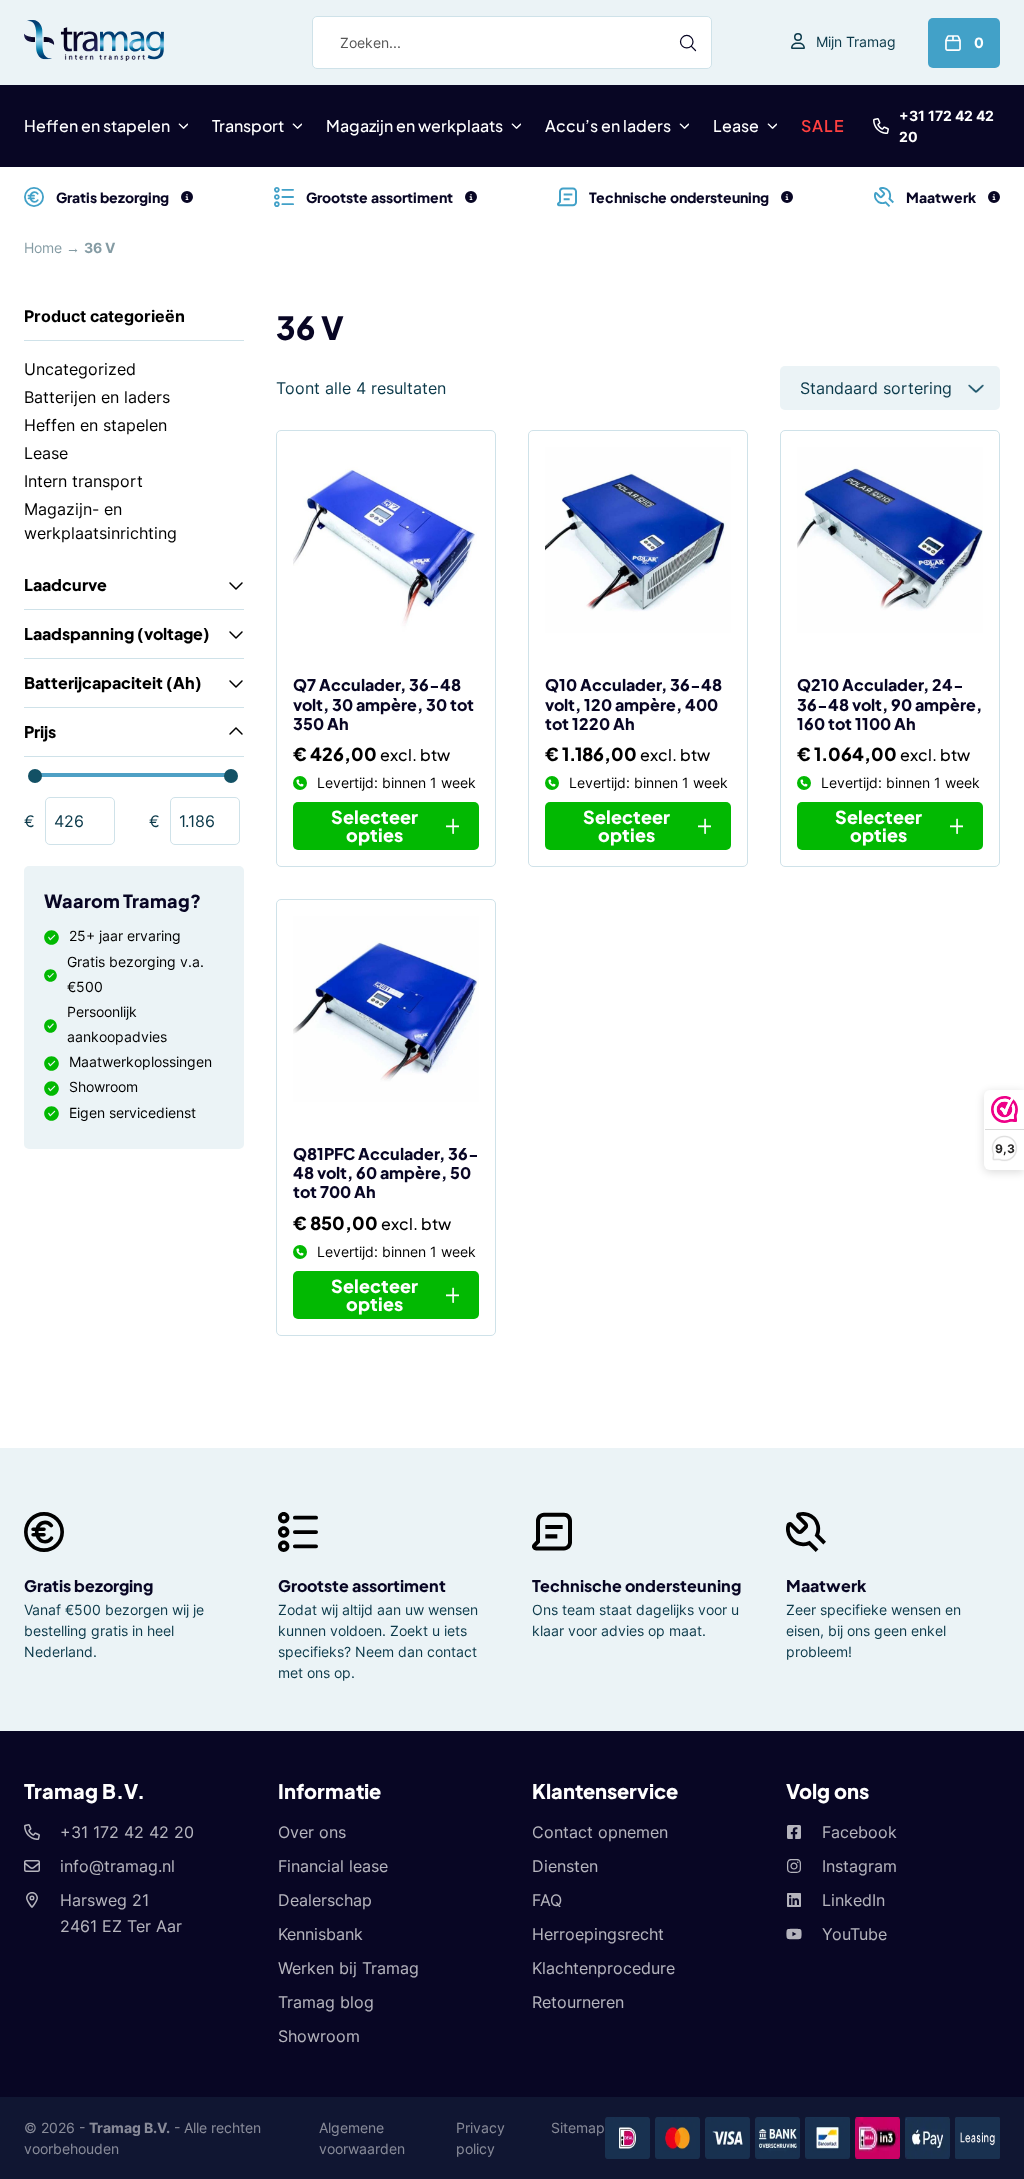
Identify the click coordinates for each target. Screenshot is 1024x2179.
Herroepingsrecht (598, 1934)
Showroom (319, 2036)
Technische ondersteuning (636, 1585)
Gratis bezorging (88, 1585)
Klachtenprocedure (603, 1968)
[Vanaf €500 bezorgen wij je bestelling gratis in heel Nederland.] (187, 197)
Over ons (312, 1832)
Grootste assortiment (362, 1585)
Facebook (859, 1832)
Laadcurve (65, 584)
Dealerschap (325, 1900)
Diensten (565, 1866)
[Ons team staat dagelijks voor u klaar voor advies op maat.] (787, 197)
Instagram (859, 1866)
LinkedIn (853, 1900)
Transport (248, 125)
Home (43, 247)
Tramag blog (326, 2002)
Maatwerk (826, 1585)
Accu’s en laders (608, 125)
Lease (736, 125)
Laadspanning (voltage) (117, 633)
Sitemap (578, 2127)
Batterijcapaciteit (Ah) (113, 682)
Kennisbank (320, 1934)
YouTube (854, 1934)
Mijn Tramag (856, 41)
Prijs (40, 731)
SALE (823, 125)
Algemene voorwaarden (362, 2138)
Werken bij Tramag (348, 1968)
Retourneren (578, 2002)
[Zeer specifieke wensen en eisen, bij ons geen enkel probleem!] (994, 197)
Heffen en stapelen (97, 125)
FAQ (547, 1900)
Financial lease (333, 1866)
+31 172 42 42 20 (946, 126)
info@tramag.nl (117, 1866)
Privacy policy (480, 2138)
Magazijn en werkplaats (414, 125)
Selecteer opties (374, 825)
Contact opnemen (600, 1832)
